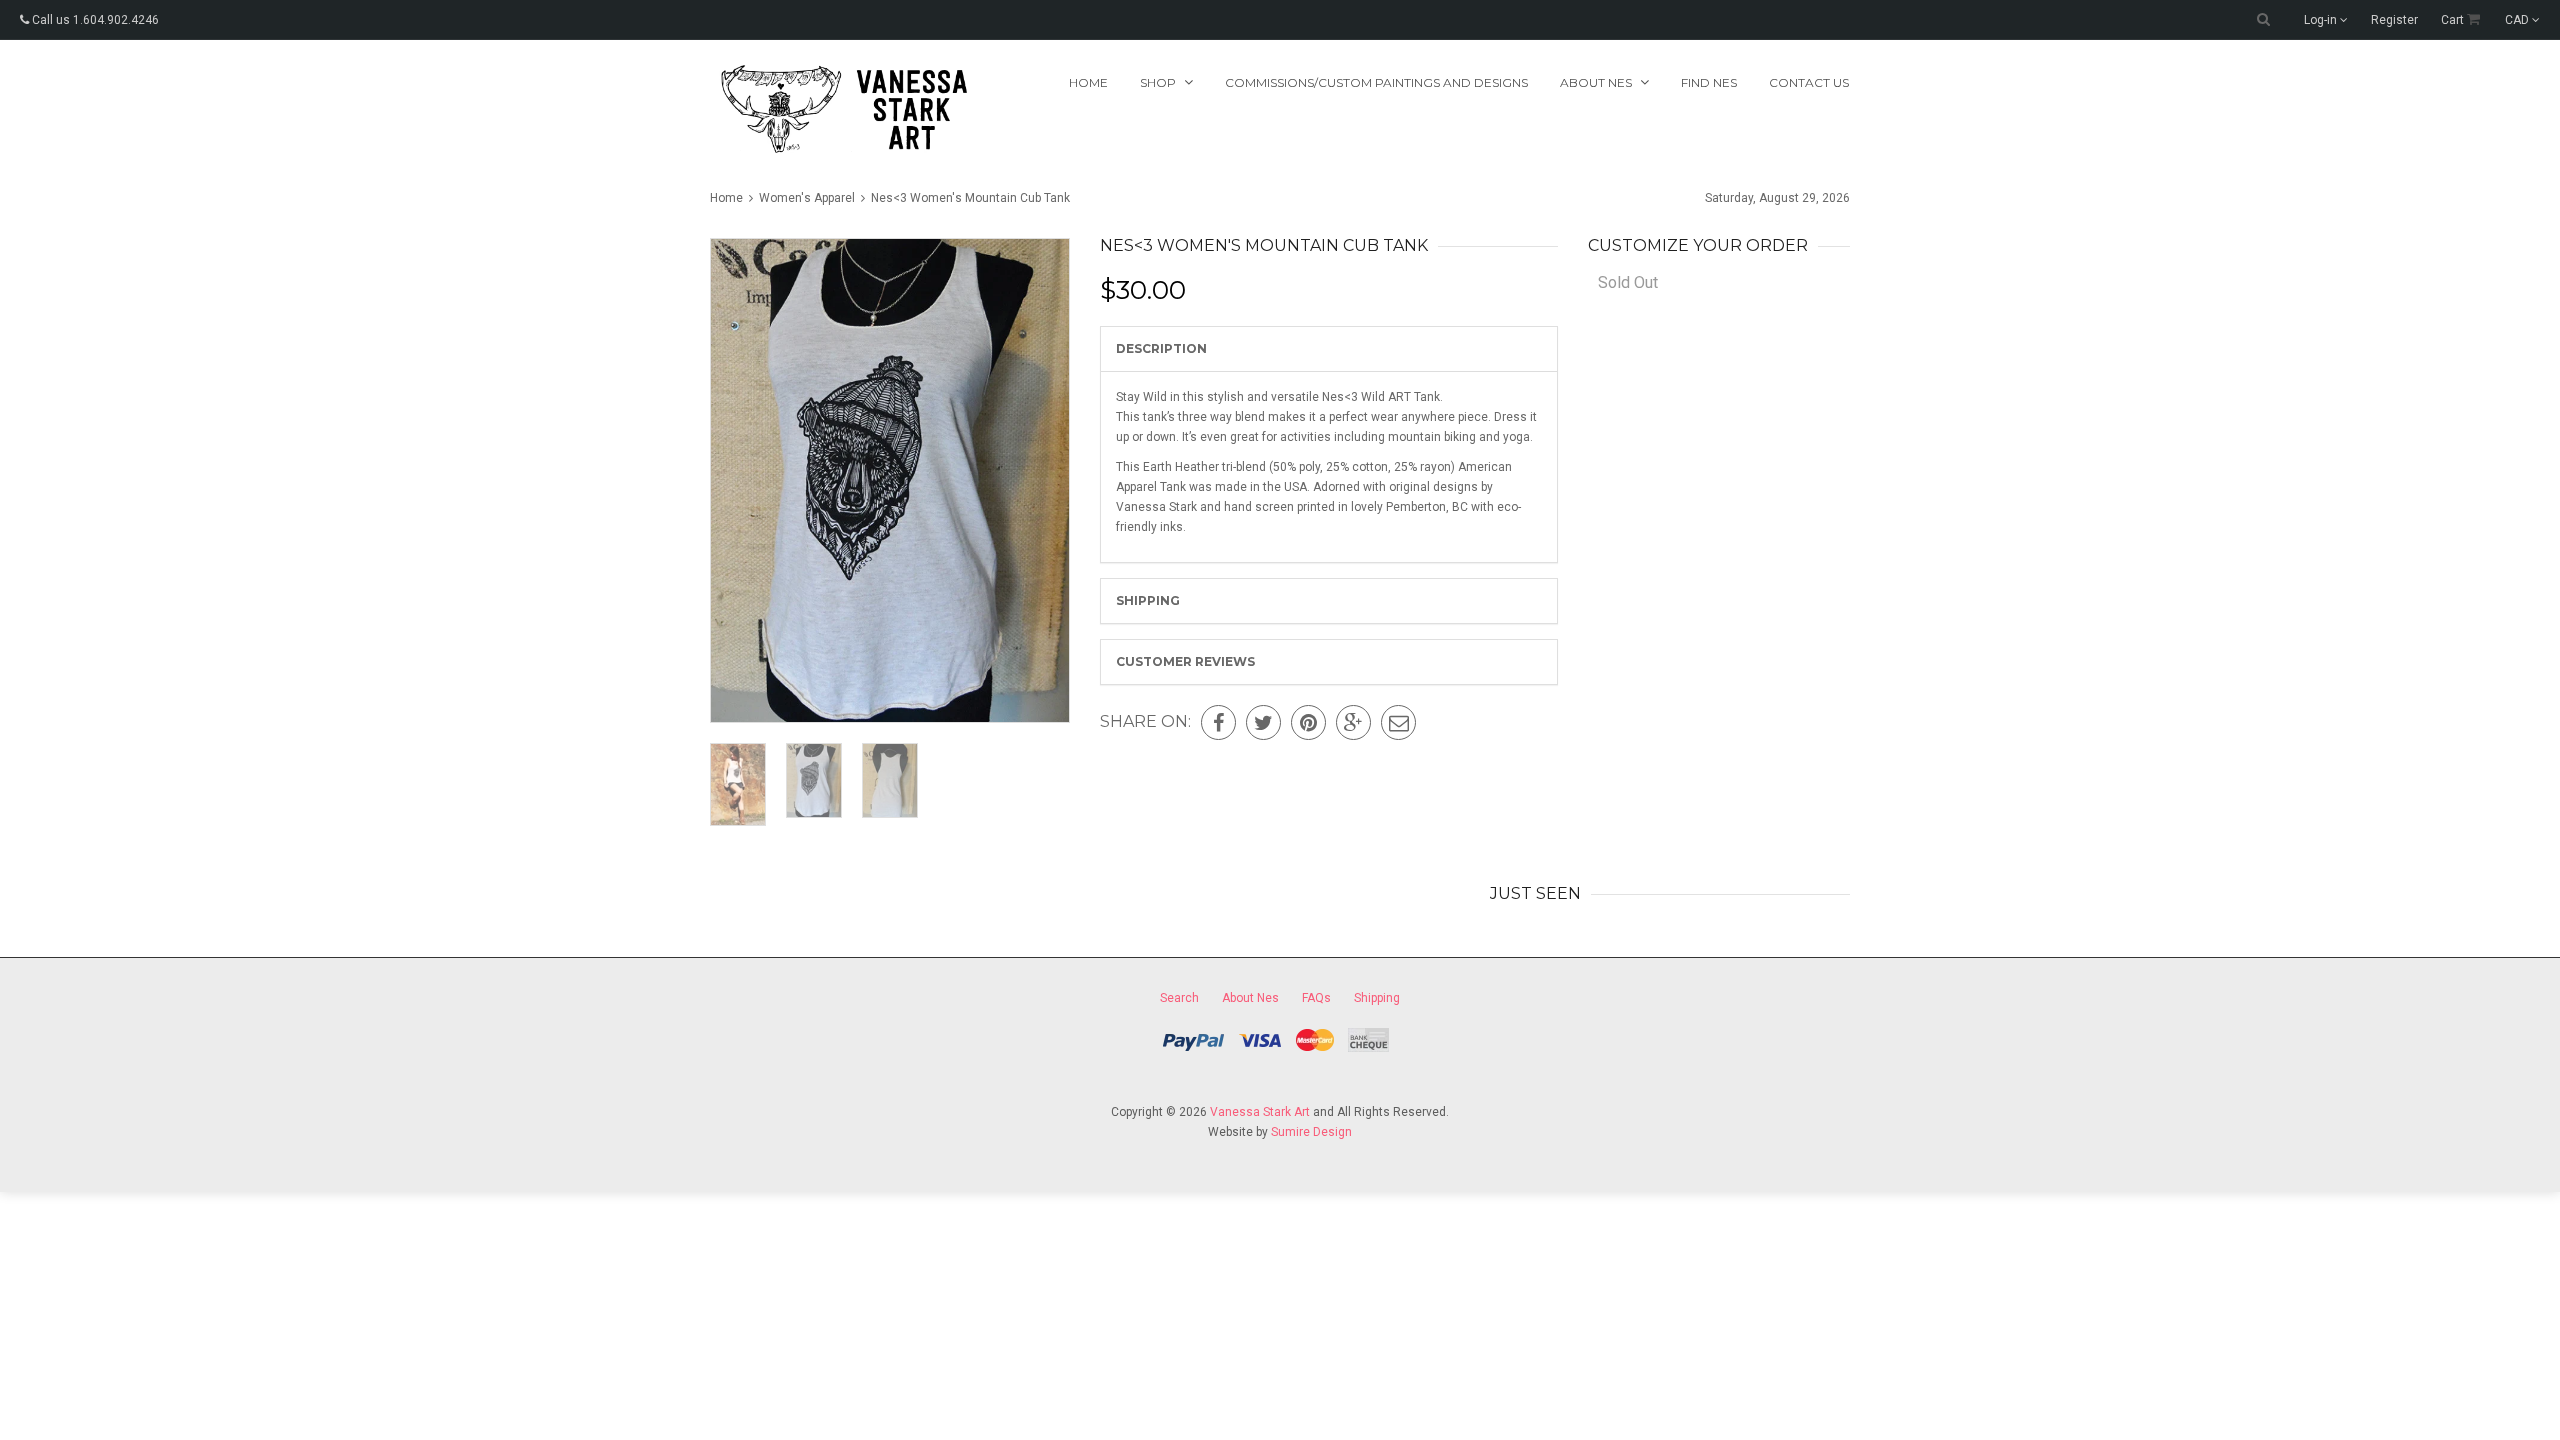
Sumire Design (1311, 1132)
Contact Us (1809, 82)
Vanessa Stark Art (1260, 1112)
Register (2394, 20)
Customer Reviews (1185, 661)
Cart (2454, 20)
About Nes (1250, 998)
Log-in (2322, 20)
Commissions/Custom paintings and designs (1376, 82)
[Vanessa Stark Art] (841, 109)
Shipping (1148, 600)
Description (1161, 348)
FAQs (1316, 998)
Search (1179, 998)
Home (1088, 82)
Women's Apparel (807, 198)
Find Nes (1709, 82)
